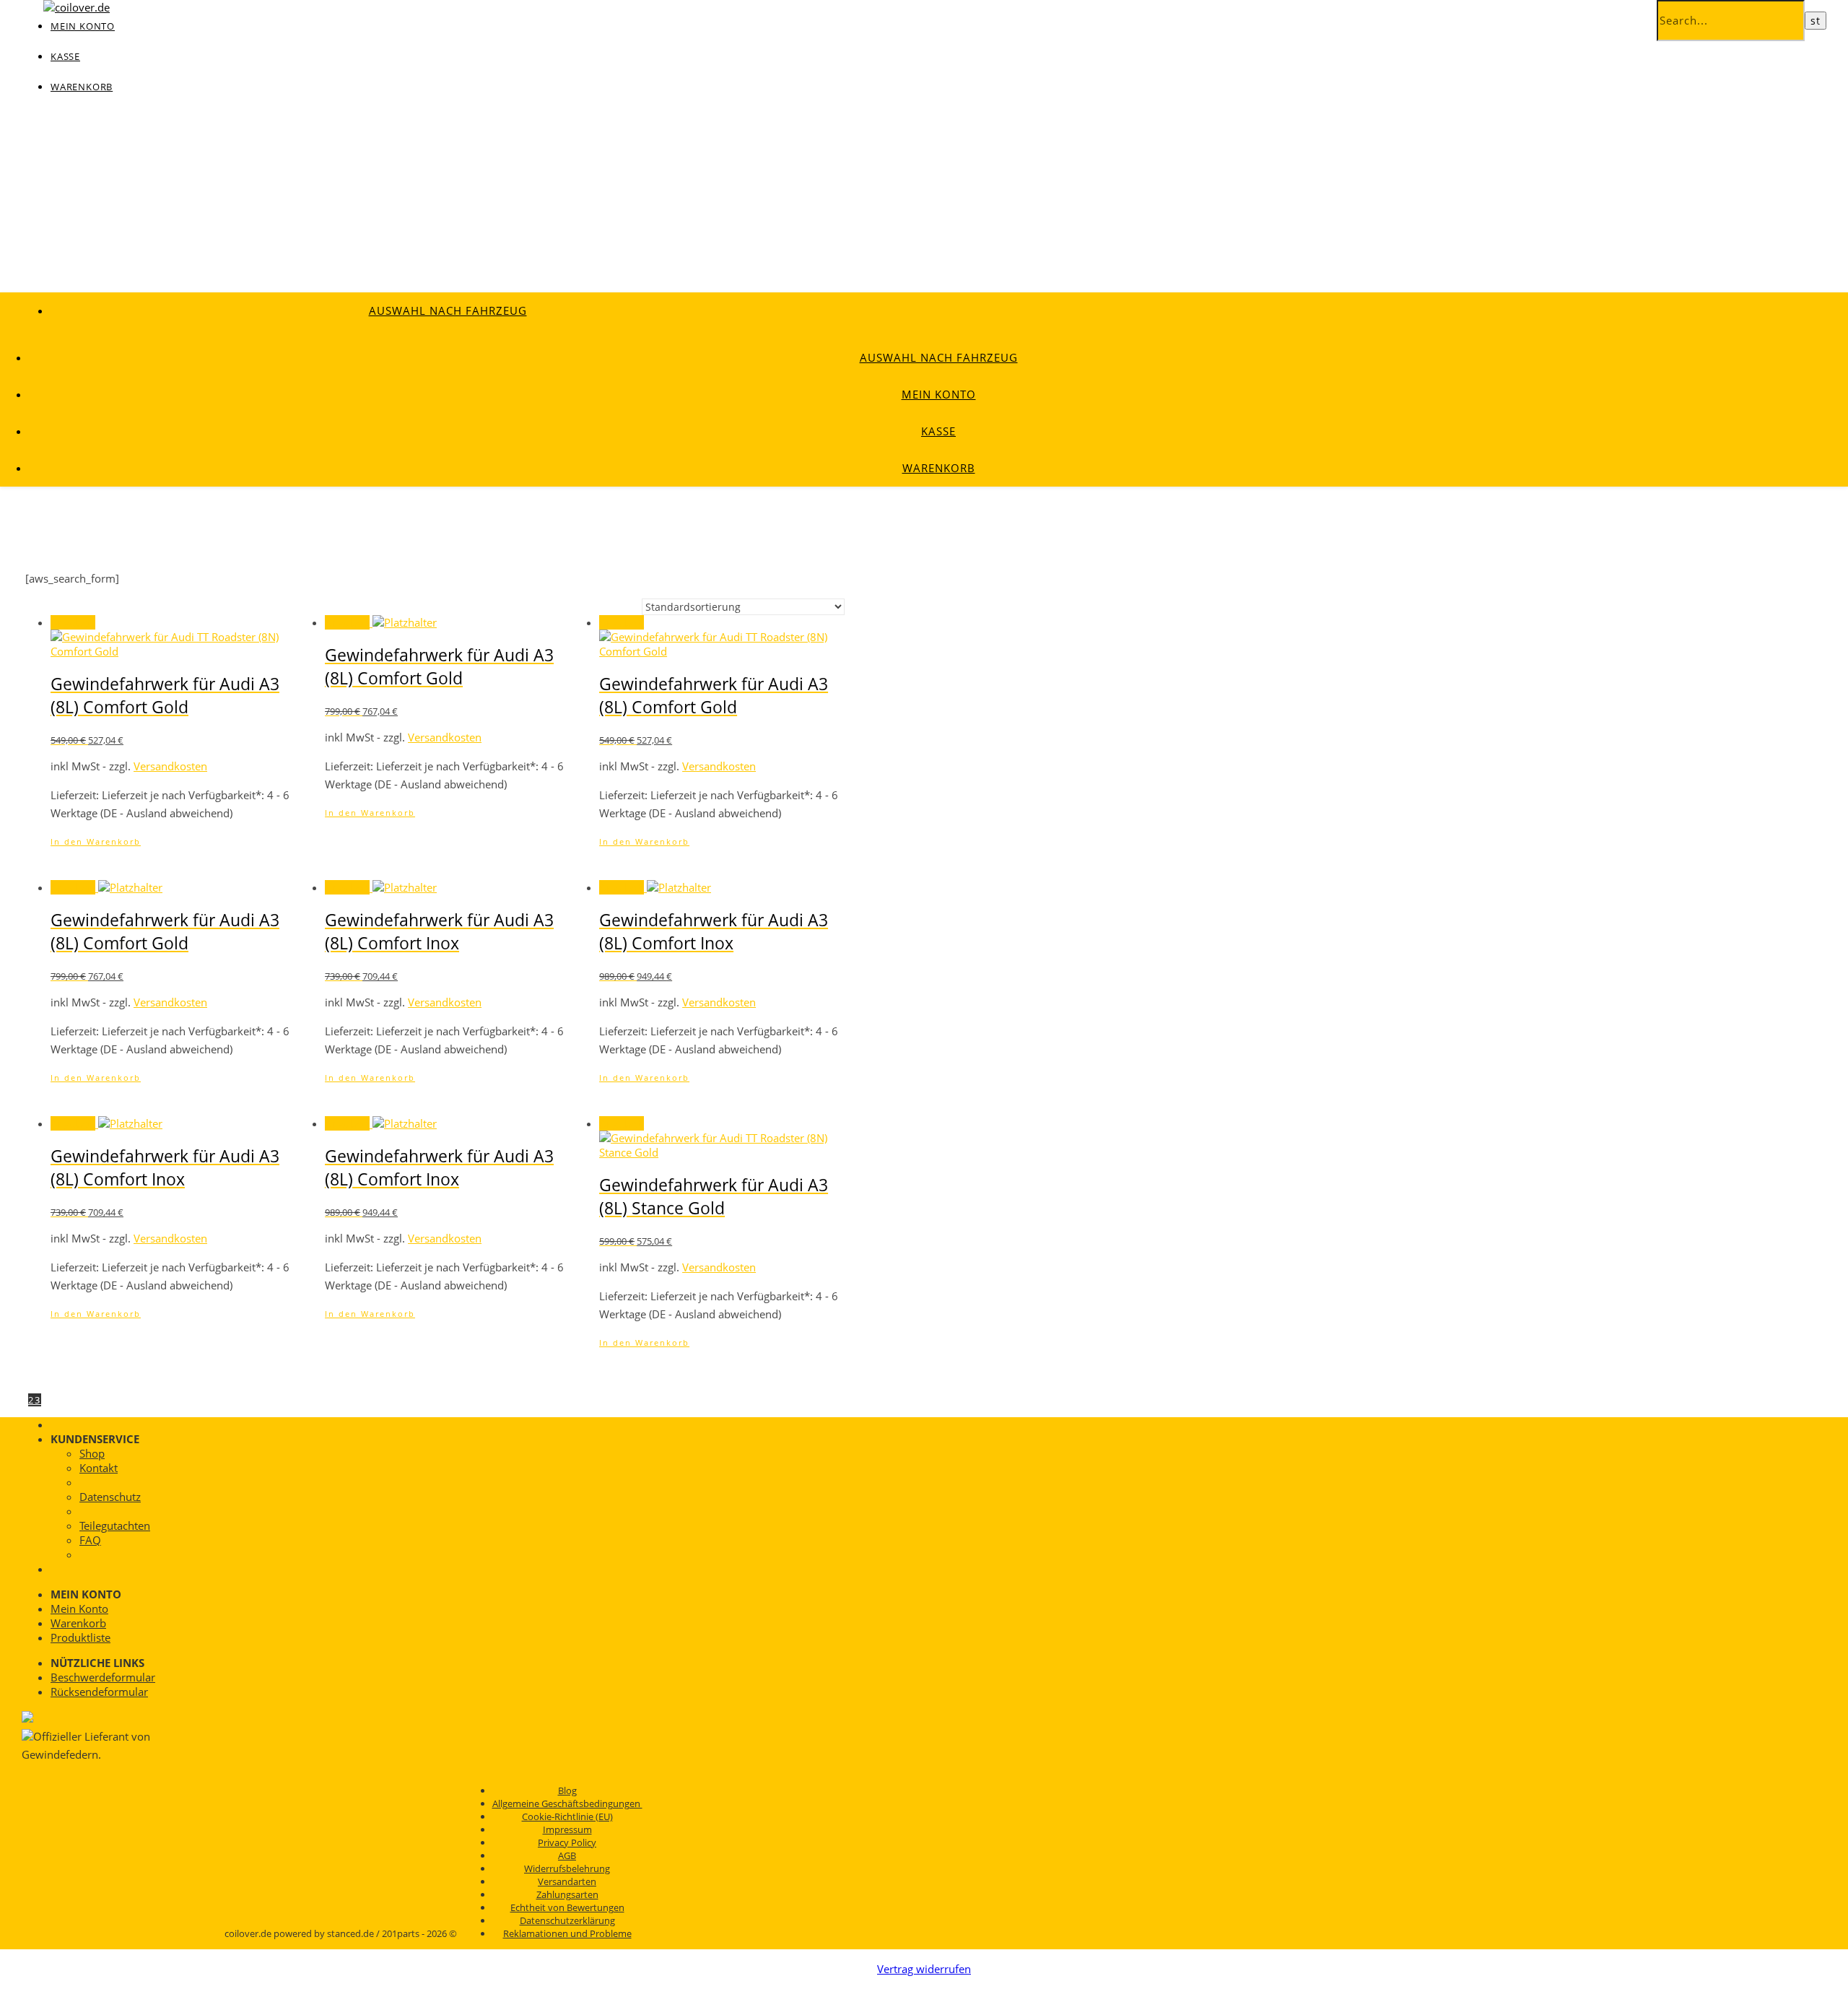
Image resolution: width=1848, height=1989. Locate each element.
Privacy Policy (567, 1842)
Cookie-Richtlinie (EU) (567, 1816)
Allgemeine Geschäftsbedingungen (567, 1803)
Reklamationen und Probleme (567, 1933)
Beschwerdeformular (103, 1677)
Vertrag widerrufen (924, 1969)
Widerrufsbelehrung (567, 1868)
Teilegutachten (115, 1526)
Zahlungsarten (567, 1894)
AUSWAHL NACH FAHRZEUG (448, 310)
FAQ (90, 1540)
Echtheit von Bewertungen (567, 1907)
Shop (92, 1453)
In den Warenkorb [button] (96, 841)
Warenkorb (82, 87)
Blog (567, 1790)
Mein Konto (939, 394)
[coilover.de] (77, 7)
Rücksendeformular (99, 1692)
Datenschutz (110, 1497)
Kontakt (99, 1468)
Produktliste (80, 1637)
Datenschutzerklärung (567, 1920)
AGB (567, 1855)
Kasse (65, 56)
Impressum (567, 1829)
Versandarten (567, 1881)
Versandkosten (170, 766)
